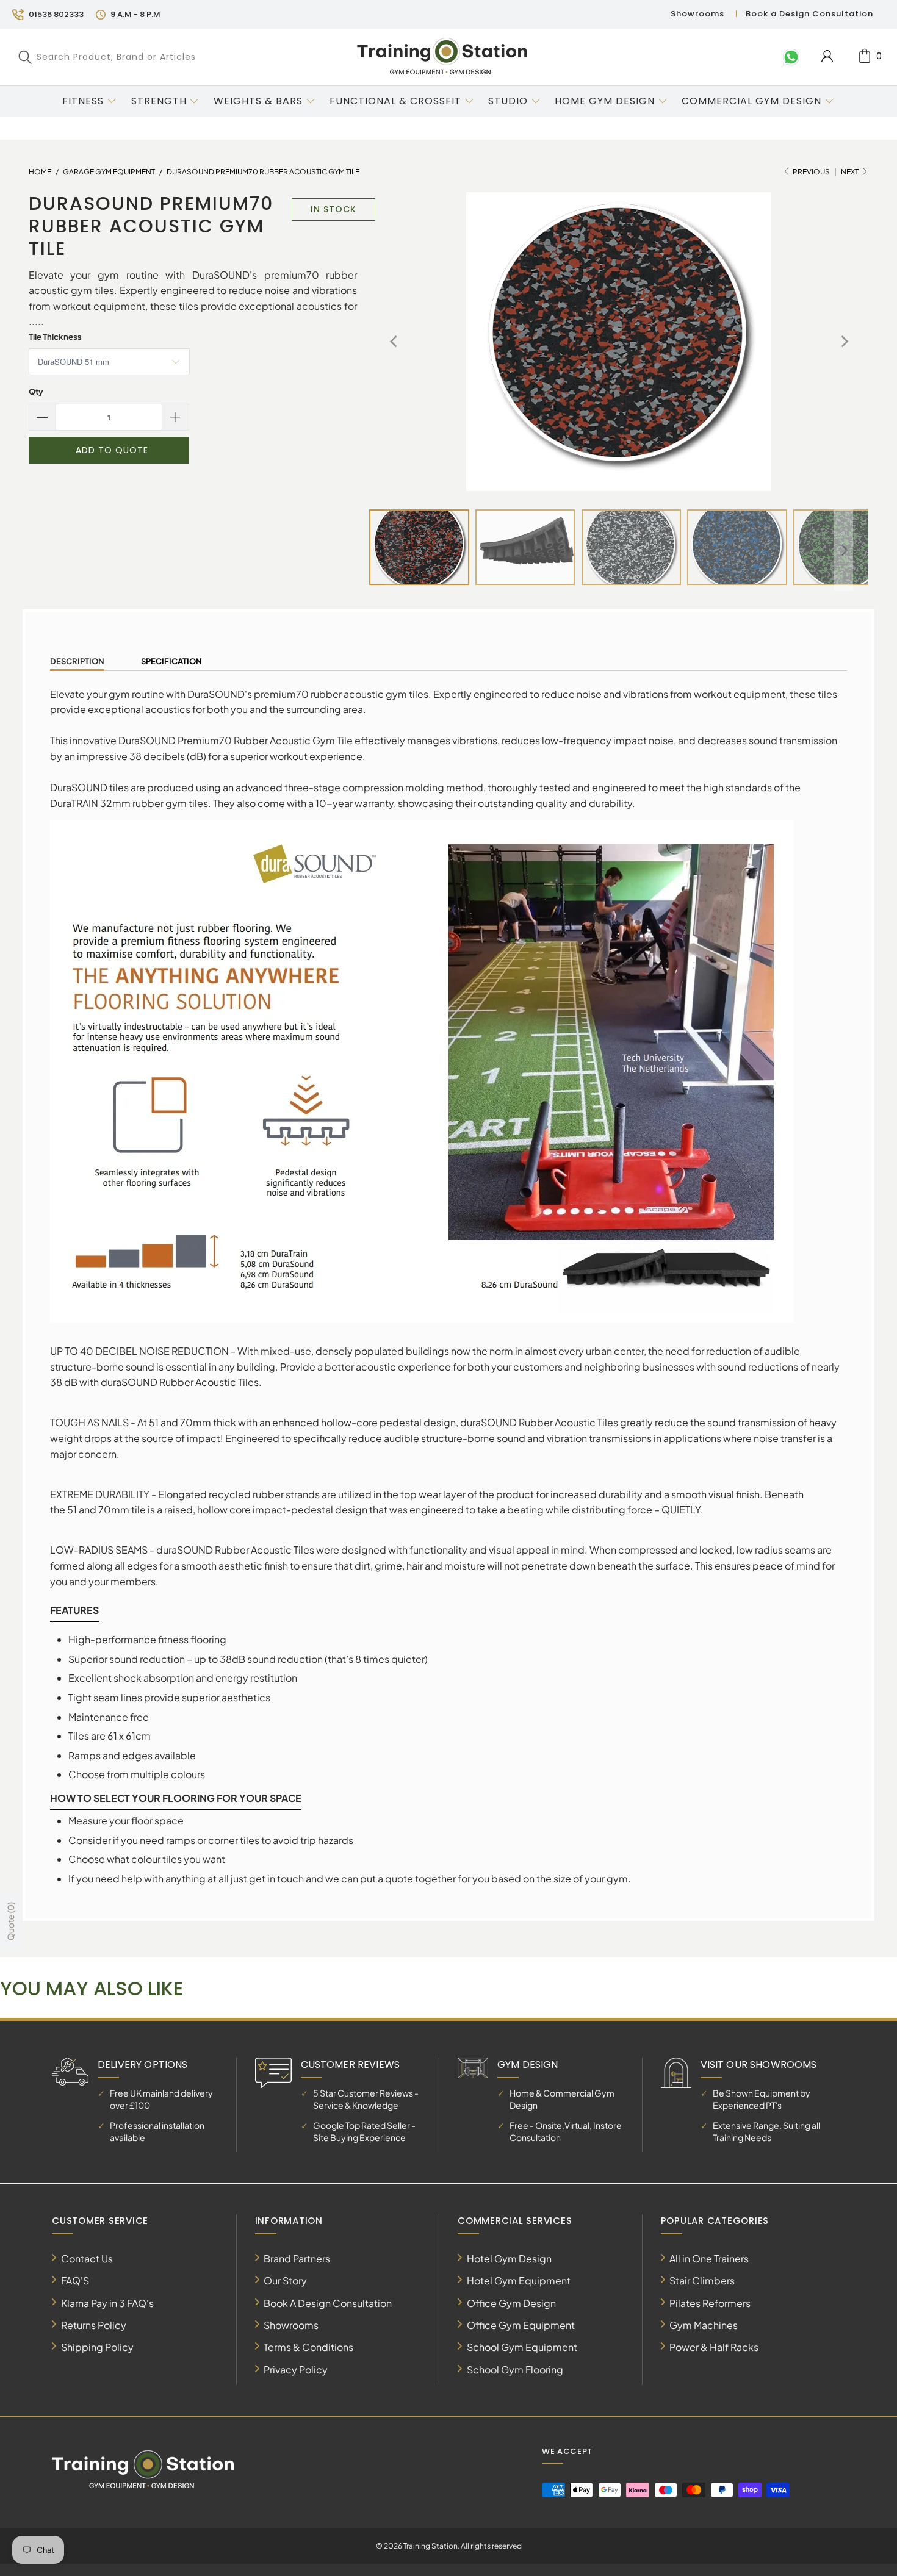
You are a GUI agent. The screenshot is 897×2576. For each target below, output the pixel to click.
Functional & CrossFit (395, 101)
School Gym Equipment (522, 2347)
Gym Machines (704, 2325)
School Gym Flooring (515, 2370)
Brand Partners (297, 2258)
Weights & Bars (258, 101)
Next (850, 172)
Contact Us (87, 2258)
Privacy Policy (296, 2370)
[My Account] (827, 56)
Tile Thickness (55, 337)
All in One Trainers (709, 2258)
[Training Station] (442, 57)
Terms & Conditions (308, 2347)
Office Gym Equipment (521, 2325)
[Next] (843, 342)
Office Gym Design (511, 2303)
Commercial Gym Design (753, 101)
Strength (159, 101)
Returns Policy (94, 2325)
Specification (171, 661)
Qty (36, 392)
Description (77, 661)
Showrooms (697, 14)
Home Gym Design (605, 101)
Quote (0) (10, 1921)
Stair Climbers (702, 2280)
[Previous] (394, 342)
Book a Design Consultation (809, 14)
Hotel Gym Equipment (519, 2280)
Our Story (285, 2280)
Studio (508, 101)
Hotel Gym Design (509, 2258)
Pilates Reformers (710, 2303)
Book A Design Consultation (328, 2303)
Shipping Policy (97, 2347)
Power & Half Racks (714, 2347)
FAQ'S (75, 2280)
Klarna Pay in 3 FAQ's (107, 2303)
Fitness (83, 101)
